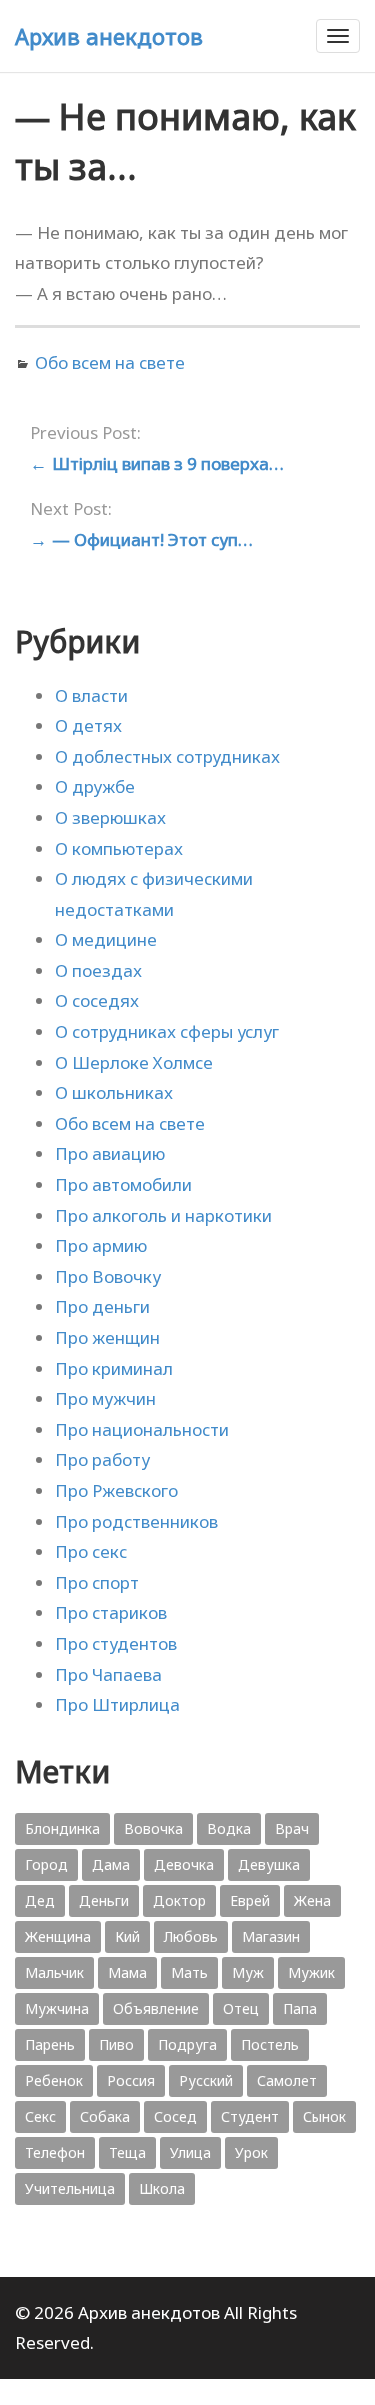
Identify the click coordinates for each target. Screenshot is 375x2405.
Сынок (324, 2116)
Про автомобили (123, 1184)
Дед (40, 1900)
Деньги (104, 1900)
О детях (88, 725)
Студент (250, 2116)
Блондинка (62, 1828)
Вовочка (153, 1828)
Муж (248, 1972)
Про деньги (102, 1306)
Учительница (70, 2188)
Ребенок (54, 2080)
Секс (40, 2116)
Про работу (102, 1459)
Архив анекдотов (109, 36)
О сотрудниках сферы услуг (167, 1031)
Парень (50, 2044)
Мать (189, 1972)
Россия (131, 2080)
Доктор (179, 1900)
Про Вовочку (108, 1276)
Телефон (55, 2152)
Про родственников (136, 1521)
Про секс (91, 1551)
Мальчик (54, 1972)
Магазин (271, 1936)
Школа (162, 2188)
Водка (229, 1828)
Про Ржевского (116, 1490)
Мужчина (57, 2008)
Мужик (311, 1972)
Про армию (101, 1245)
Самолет (287, 2080)
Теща (127, 2152)
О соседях (97, 1000)
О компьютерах (119, 848)
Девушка (269, 1864)
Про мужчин (105, 1398)
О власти (91, 695)
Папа (300, 2008)
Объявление (156, 2008)
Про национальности (142, 1429)
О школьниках (114, 1092)
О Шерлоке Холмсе (134, 1062)
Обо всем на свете (110, 362)
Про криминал (114, 1368)
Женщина (58, 1936)
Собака (105, 2116)
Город (46, 1864)
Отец (241, 2008)
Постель (270, 2044)
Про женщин (107, 1337)
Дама (111, 1864)
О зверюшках (110, 817)
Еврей (250, 1900)
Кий (127, 1936)
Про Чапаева (108, 1674)
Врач (292, 1828)
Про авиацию (110, 1153)
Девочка (184, 1864)
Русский (206, 2080)
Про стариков (111, 1612)
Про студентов (116, 1643)
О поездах (98, 970)
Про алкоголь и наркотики (163, 1215)
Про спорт (97, 1582)
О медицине (106, 939)
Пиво (116, 2044)
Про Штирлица (117, 1704)
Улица (190, 2152)
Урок (251, 2152)
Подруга (187, 2044)
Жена (312, 1900)
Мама (127, 1972)
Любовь (191, 1936)
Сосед (175, 2116)
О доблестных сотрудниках (167, 756)
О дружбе (95, 786)
